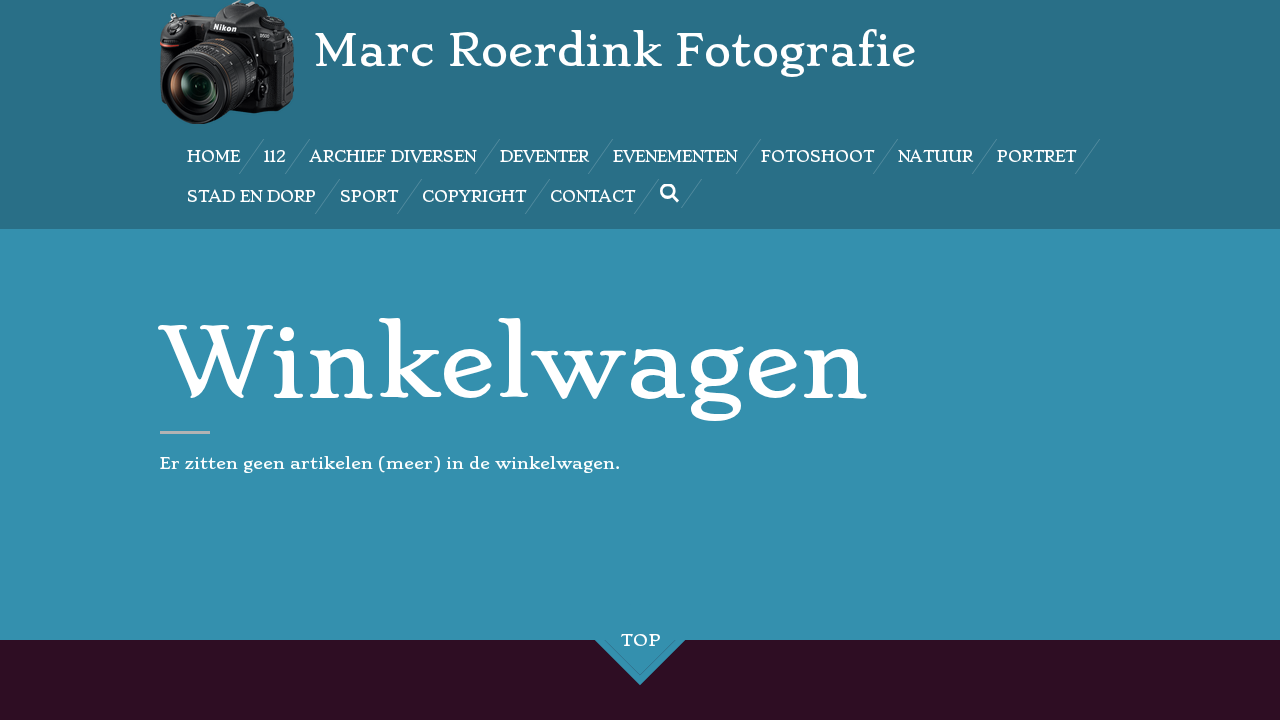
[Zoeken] (669, 193)
